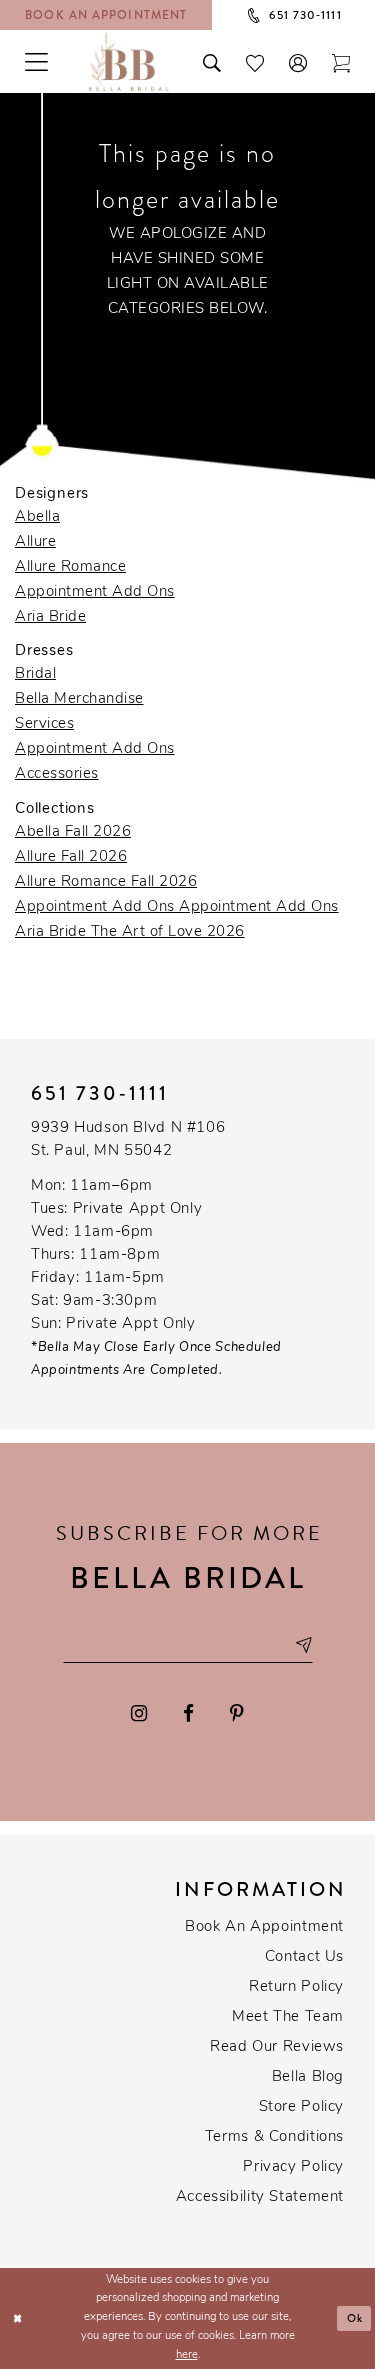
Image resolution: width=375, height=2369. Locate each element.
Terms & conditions (274, 2137)
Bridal (35, 674)
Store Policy (301, 2107)
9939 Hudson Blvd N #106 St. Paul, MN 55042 (128, 1140)
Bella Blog (308, 2077)
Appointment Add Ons (95, 592)
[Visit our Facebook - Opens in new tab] (188, 1714)
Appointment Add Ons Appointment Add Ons (177, 907)
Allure (35, 542)
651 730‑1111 (100, 1093)
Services (44, 724)
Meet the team (288, 2017)
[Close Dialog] (17, 2318)
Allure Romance (70, 567)
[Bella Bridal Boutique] (129, 61)
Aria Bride (50, 617)
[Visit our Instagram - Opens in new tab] (140, 1714)
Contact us (304, 1957)
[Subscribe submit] (303, 1645)
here (187, 2355)
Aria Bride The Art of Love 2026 (130, 932)
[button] (298, 61)
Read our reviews (277, 2047)
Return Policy (296, 1987)
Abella (37, 517)
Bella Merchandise (79, 699)
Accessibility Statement (260, 2197)
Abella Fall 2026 (73, 832)
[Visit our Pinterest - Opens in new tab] (237, 1714)
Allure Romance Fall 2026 (106, 882)
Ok (355, 2318)
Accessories (57, 774)
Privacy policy (293, 2167)
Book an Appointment (264, 1927)
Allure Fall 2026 (71, 857)
